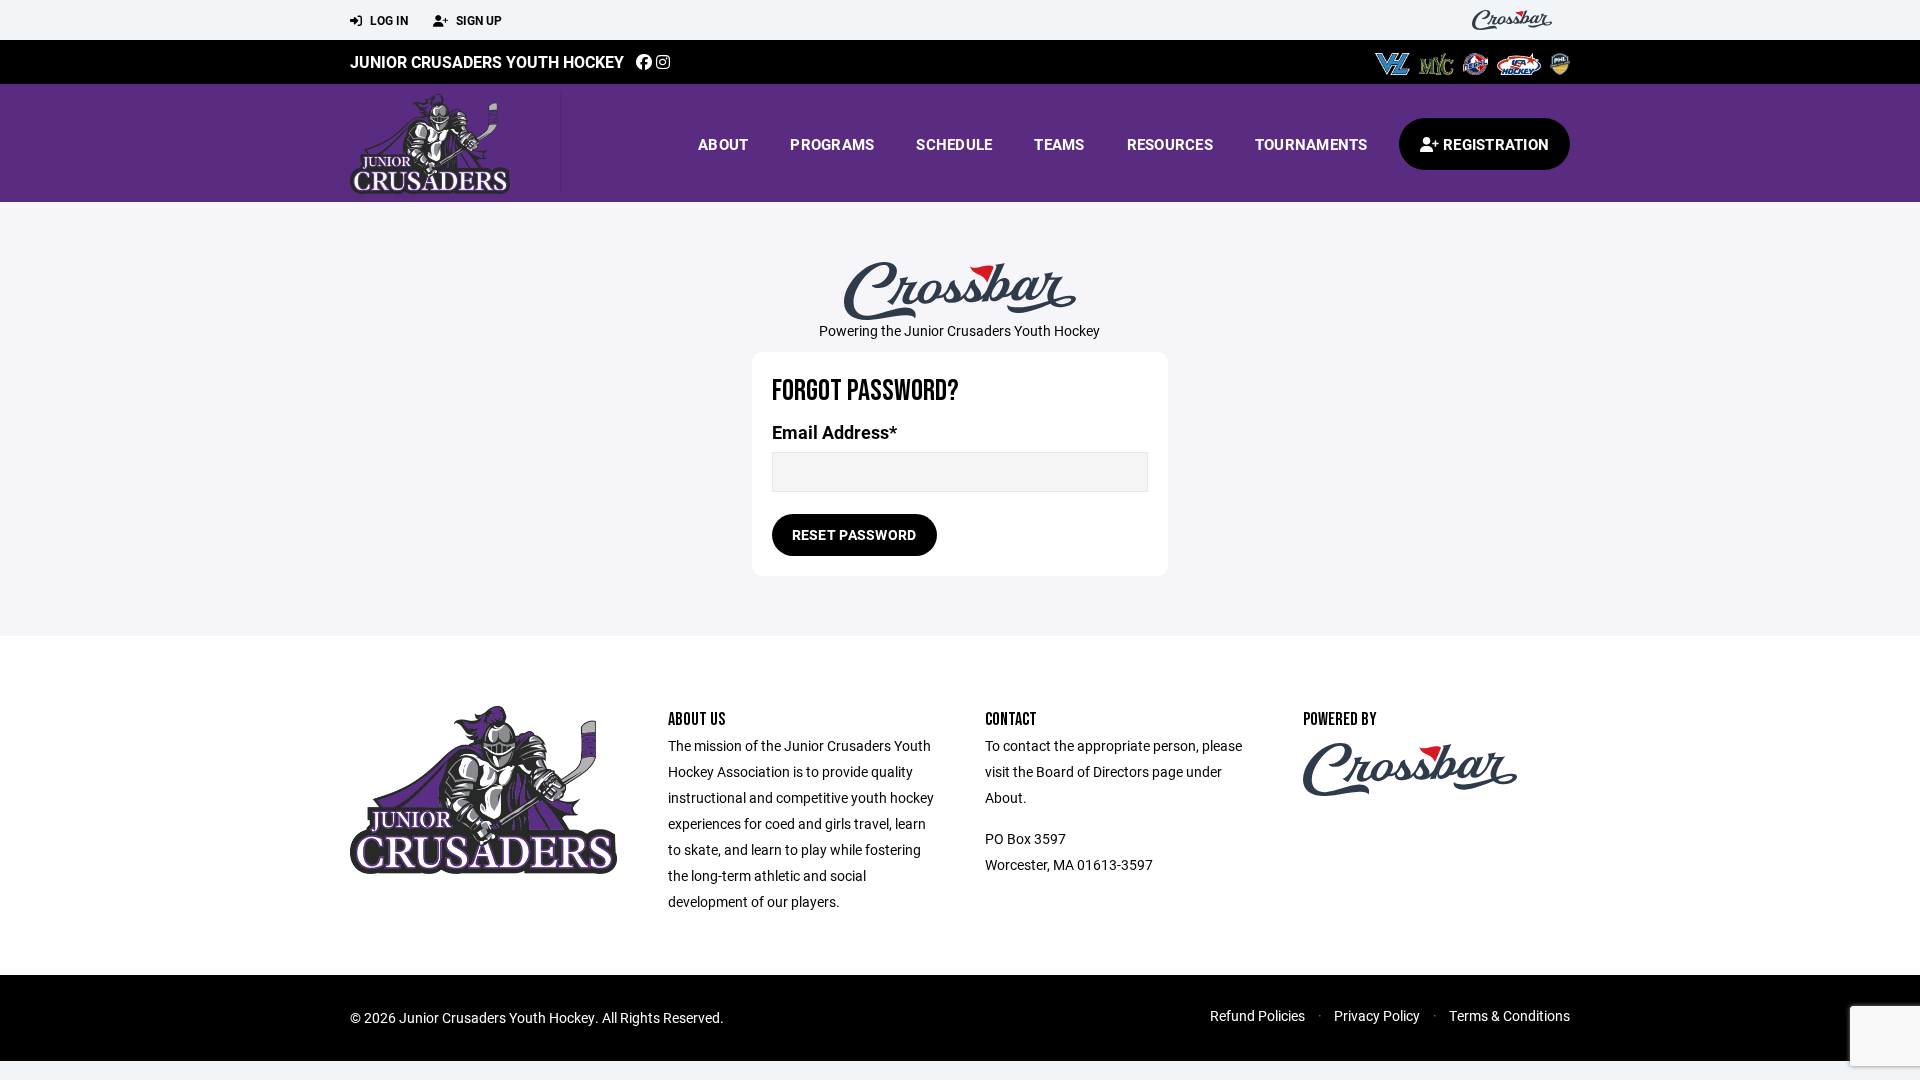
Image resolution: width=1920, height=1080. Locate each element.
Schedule (954, 144)
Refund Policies (1257, 1015)
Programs (832, 144)
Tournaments (1311, 144)
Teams (1059, 144)
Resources (1170, 144)
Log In (387, 20)
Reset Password (854, 534)
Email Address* (834, 432)
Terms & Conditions (1509, 1015)
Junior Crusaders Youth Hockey (487, 61)
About (723, 144)
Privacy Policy (1377, 1015)
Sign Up (477, 20)
